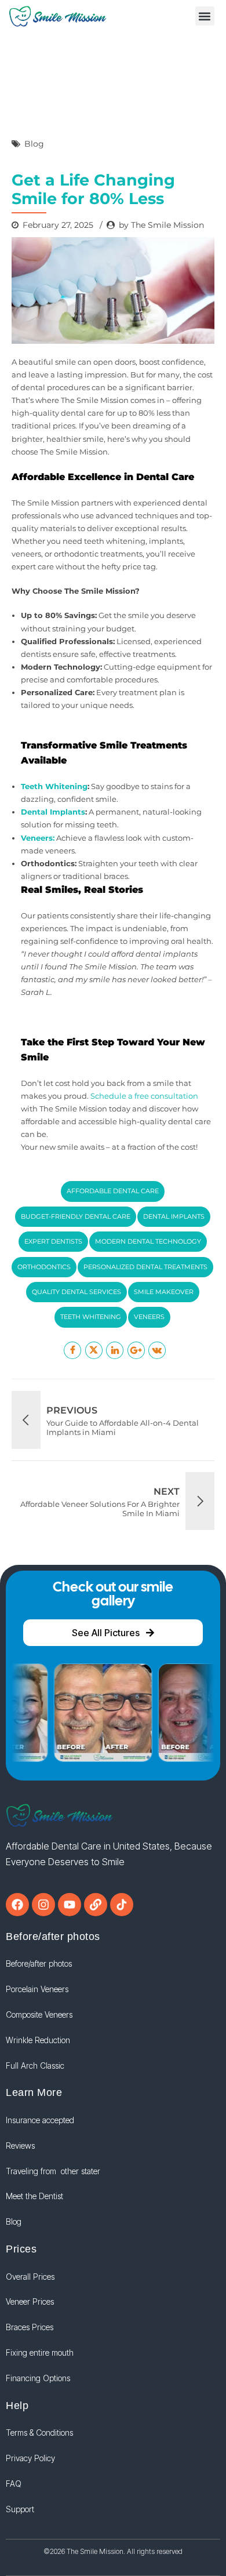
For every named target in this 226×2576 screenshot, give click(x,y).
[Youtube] (70, 1905)
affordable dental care (113, 1191)
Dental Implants (53, 812)
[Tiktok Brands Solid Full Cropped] (122, 1905)
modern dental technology (148, 1241)
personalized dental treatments (145, 1267)
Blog (34, 144)
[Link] (96, 1905)
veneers (149, 1317)
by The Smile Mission (161, 225)
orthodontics (44, 1267)
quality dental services (76, 1292)
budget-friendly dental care (76, 1216)
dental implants (174, 1216)
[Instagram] (43, 1905)
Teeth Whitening (54, 786)
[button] (205, 16)
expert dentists (53, 1241)
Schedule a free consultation (144, 1096)
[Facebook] (17, 1905)
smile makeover (164, 1292)
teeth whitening (91, 1317)
